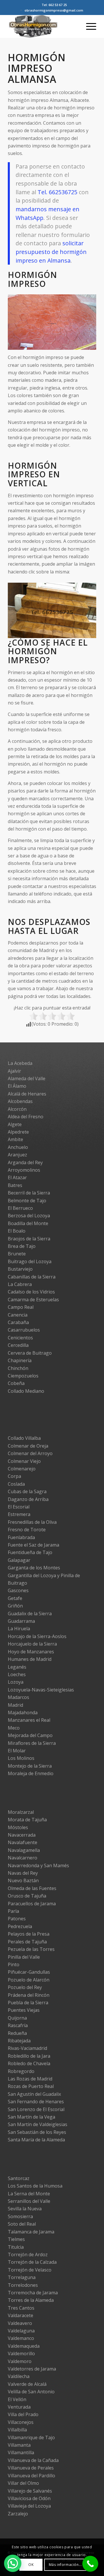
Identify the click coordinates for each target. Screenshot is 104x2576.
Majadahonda (23, 1713)
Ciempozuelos (23, 1376)
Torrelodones (23, 2285)
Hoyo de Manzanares (31, 1652)
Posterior (83, 320)
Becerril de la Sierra (29, 1193)
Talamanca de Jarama (31, 2232)
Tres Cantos (21, 2308)
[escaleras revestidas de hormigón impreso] (90, 635)
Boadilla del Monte (28, 1223)
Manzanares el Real (29, 1720)
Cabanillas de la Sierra (32, 1277)
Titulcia (16, 2247)
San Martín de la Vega (31, 2117)
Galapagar (19, 1560)
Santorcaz (19, 2178)
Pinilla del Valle (24, 1957)
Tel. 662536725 (57, 192)
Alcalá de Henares (27, 1094)
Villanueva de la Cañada (33, 2460)
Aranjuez (17, 1155)
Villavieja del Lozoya (29, 2506)
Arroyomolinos (24, 1170)
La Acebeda (20, 1063)
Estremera (19, 1514)
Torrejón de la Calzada (32, 2262)
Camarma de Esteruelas (33, 1300)
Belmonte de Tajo (27, 1201)
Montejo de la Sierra (30, 1766)
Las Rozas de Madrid (30, 2079)
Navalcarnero (23, 1858)
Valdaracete (21, 2315)
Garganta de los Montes (34, 1568)
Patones (17, 1919)
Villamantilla (21, 2452)
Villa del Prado (23, 2414)
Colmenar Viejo (24, 1461)
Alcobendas (20, 1101)
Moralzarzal (21, 1812)
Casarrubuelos (24, 1330)
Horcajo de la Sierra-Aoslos (37, 1636)
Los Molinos (21, 1758)
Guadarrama (21, 1621)
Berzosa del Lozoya (29, 1216)
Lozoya (16, 1682)
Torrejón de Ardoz (28, 2255)
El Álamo (17, 1086)
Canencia (18, 1315)
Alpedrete (18, 1132)
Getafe (15, 1598)
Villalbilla (17, 2430)
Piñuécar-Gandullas (29, 1972)
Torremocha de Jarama (33, 2293)
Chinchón (18, 1368)
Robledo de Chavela (29, 2063)
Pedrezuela (20, 1926)
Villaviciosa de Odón (29, 2498)
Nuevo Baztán (23, 1880)
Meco (14, 1728)
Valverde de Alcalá (27, 2384)
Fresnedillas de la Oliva (32, 1522)
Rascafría (18, 2025)
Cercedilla (18, 1345)
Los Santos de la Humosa (35, 2186)
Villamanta (19, 2445)
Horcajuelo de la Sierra (32, 1644)
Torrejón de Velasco (30, 2270)
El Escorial (19, 1507)
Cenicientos (20, 1338)
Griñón (15, 1606)
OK (31, 2565)
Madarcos (18, 1697)
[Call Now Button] (90, 2564)
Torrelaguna (22, 2277)
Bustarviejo (20, 1269)
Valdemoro (20, 2361)
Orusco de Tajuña (27, 1896)
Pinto (14, 1964)
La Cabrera (20, 1284)
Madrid (15, 1705)
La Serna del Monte (29, 2194)
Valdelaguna (21, 2331)
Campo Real (21, 1307)
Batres (15, 1185)
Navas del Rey (23, 1873)
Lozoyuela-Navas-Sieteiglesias (41, 1690)
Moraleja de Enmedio (31, 1773)
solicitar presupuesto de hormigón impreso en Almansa (51, 252)
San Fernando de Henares (36, 2102)
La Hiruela (19, 1629)
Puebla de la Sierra (28, 2003)
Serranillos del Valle (29, 2201)
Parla (13, 1911)
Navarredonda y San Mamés (38, 1865)
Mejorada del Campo (30, 1735)
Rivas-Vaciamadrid (27, 2048)
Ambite (15, 1139)
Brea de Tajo (22, 1246)
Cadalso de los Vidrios (31, 1292)
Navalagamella (24, 1850)
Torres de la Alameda (31, 2300)
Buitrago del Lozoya (30, 1261)
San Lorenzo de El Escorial (36, 2109)
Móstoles (18, 1827)
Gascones (18, 1590)
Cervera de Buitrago (30, 1353)
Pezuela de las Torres (31, 1949)
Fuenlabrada (21, 1537)
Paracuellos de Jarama (32, 1904)
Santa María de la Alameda (36, 2140)
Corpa (14, 1476)
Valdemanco (21, 2338)
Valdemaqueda (24, 2346)
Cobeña (16, 1383)
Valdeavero (20, 2323)
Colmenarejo (22, 1469)
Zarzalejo (18, 2514)
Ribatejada (19, 2041)
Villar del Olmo (23, 2483)
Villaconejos (21, 2422)
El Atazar (17, 1177)
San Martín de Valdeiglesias (38, 2124)
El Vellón (17, 2399)
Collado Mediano (26, 1391)
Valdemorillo (21, 2353)
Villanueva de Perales (31, 2468)
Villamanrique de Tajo (31, 2437)
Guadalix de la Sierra (30, 1614)
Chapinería (20, 1360)
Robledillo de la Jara (29, 2056)
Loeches (17, 1674)
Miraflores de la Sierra (32, 1743)
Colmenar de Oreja (28, 1446)
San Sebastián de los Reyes (37, 2132)
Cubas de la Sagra (27, 1491)
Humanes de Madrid (30, 1659)
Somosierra (20, 2216)
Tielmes (16, 2239)
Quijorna (17, 2018)
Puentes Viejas (24, 2010)
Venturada (19, 2407)
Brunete (17, 1254)
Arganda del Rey (25, 1162)
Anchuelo (18, 1147)
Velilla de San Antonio (31, 2392)
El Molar (17, 1751)
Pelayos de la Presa (29, 1934)
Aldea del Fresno (26, 1117)
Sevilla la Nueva (25, 2209)
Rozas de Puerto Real (31, 2086)
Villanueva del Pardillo (31, 2476)
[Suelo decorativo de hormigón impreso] (90, 347)
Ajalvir (14, 1071)
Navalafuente (23, 1842)
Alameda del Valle (27, 1078)
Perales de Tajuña (27, 1942)
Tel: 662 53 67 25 (54, 5)
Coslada (16, 1484)
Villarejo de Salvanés (30, 2491)
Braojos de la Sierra (29, 1239)
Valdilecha (19, 2376)
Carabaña (18, 1322)
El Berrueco (20, 1208)
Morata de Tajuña (27, 1820)
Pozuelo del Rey (25, 1987)
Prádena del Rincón (29, 1995)
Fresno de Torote (27, 1530)
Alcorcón (17, 1109)
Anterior (21, 320)
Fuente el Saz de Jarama (34, 1545)
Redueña (17, 2033)
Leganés (17, 1667)
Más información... (65, 2565)
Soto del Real (22, 2224)
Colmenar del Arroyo (30, 1453)
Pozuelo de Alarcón (29, 1980)
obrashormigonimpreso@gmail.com (54, 10)
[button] (13, 2563)
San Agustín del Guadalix (34, 2094)
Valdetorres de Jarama (32, 2369)
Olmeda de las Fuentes (32, 1888)
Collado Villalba (24, 1438)
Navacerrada (22, 1835)
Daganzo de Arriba (28, 1499)
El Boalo (17, 1231)
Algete (15, 1124)
